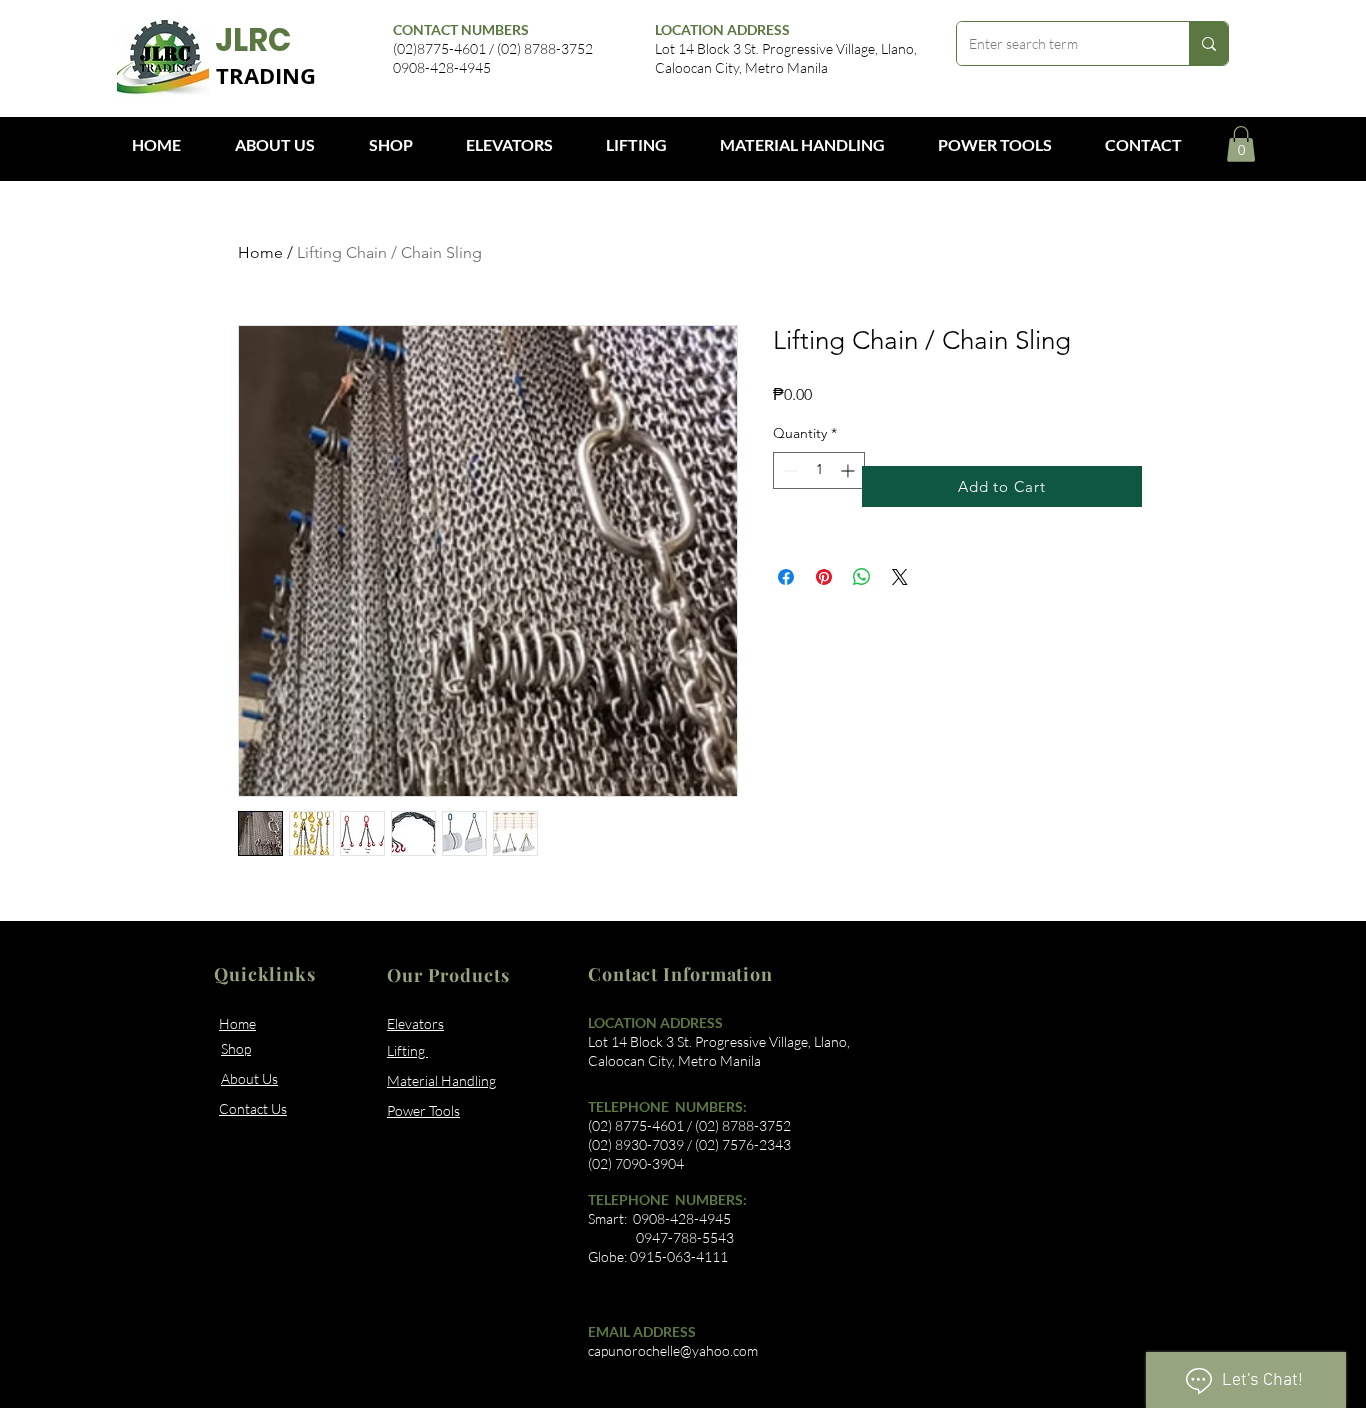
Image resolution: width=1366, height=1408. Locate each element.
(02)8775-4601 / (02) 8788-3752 (493, 48)
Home (260, 252)
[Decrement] (788, 470)
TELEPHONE (630, 1199)
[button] (1241, 144)
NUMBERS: (709, 1199)
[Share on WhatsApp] (862, 577)
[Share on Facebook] (786, 577)
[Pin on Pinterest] (824, 577)
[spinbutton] (819, 470)
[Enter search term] (1208, 43)
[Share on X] (900, 577)
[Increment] (849, 470)
